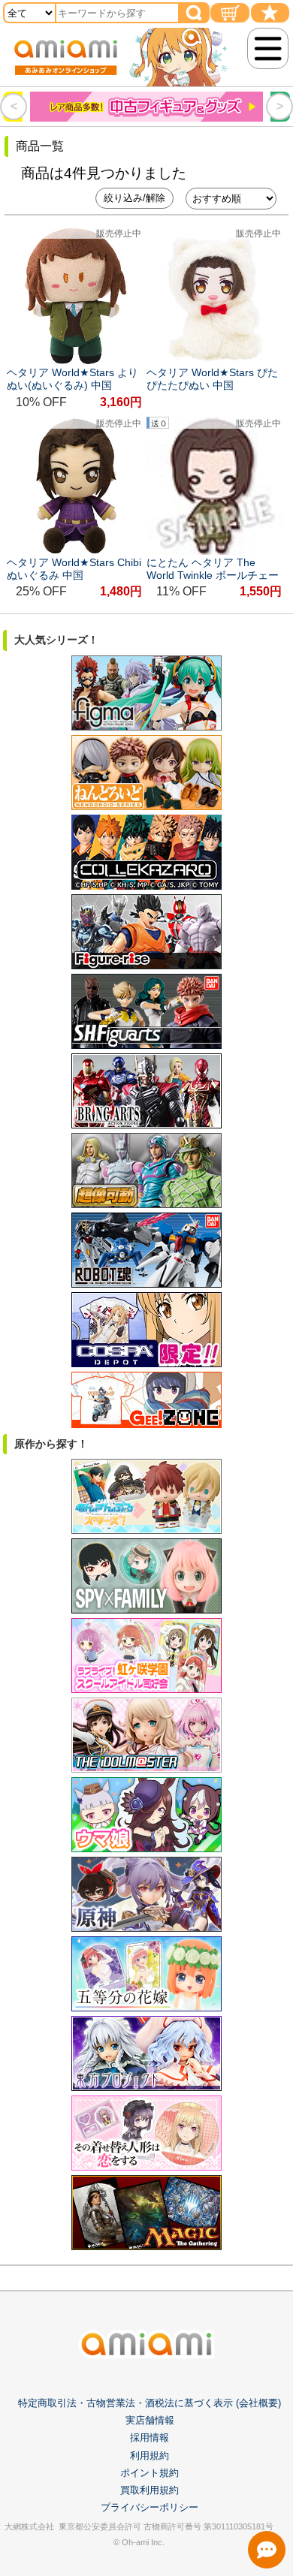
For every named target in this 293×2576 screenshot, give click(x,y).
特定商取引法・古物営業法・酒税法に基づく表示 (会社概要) (150, 2403)
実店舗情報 (150, 2420)
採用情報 (150, 2437)
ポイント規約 (150, 2473)
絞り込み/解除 (134, 198)
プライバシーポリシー (150, 2507)
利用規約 (150, 2455)
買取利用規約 (150, 2490)
